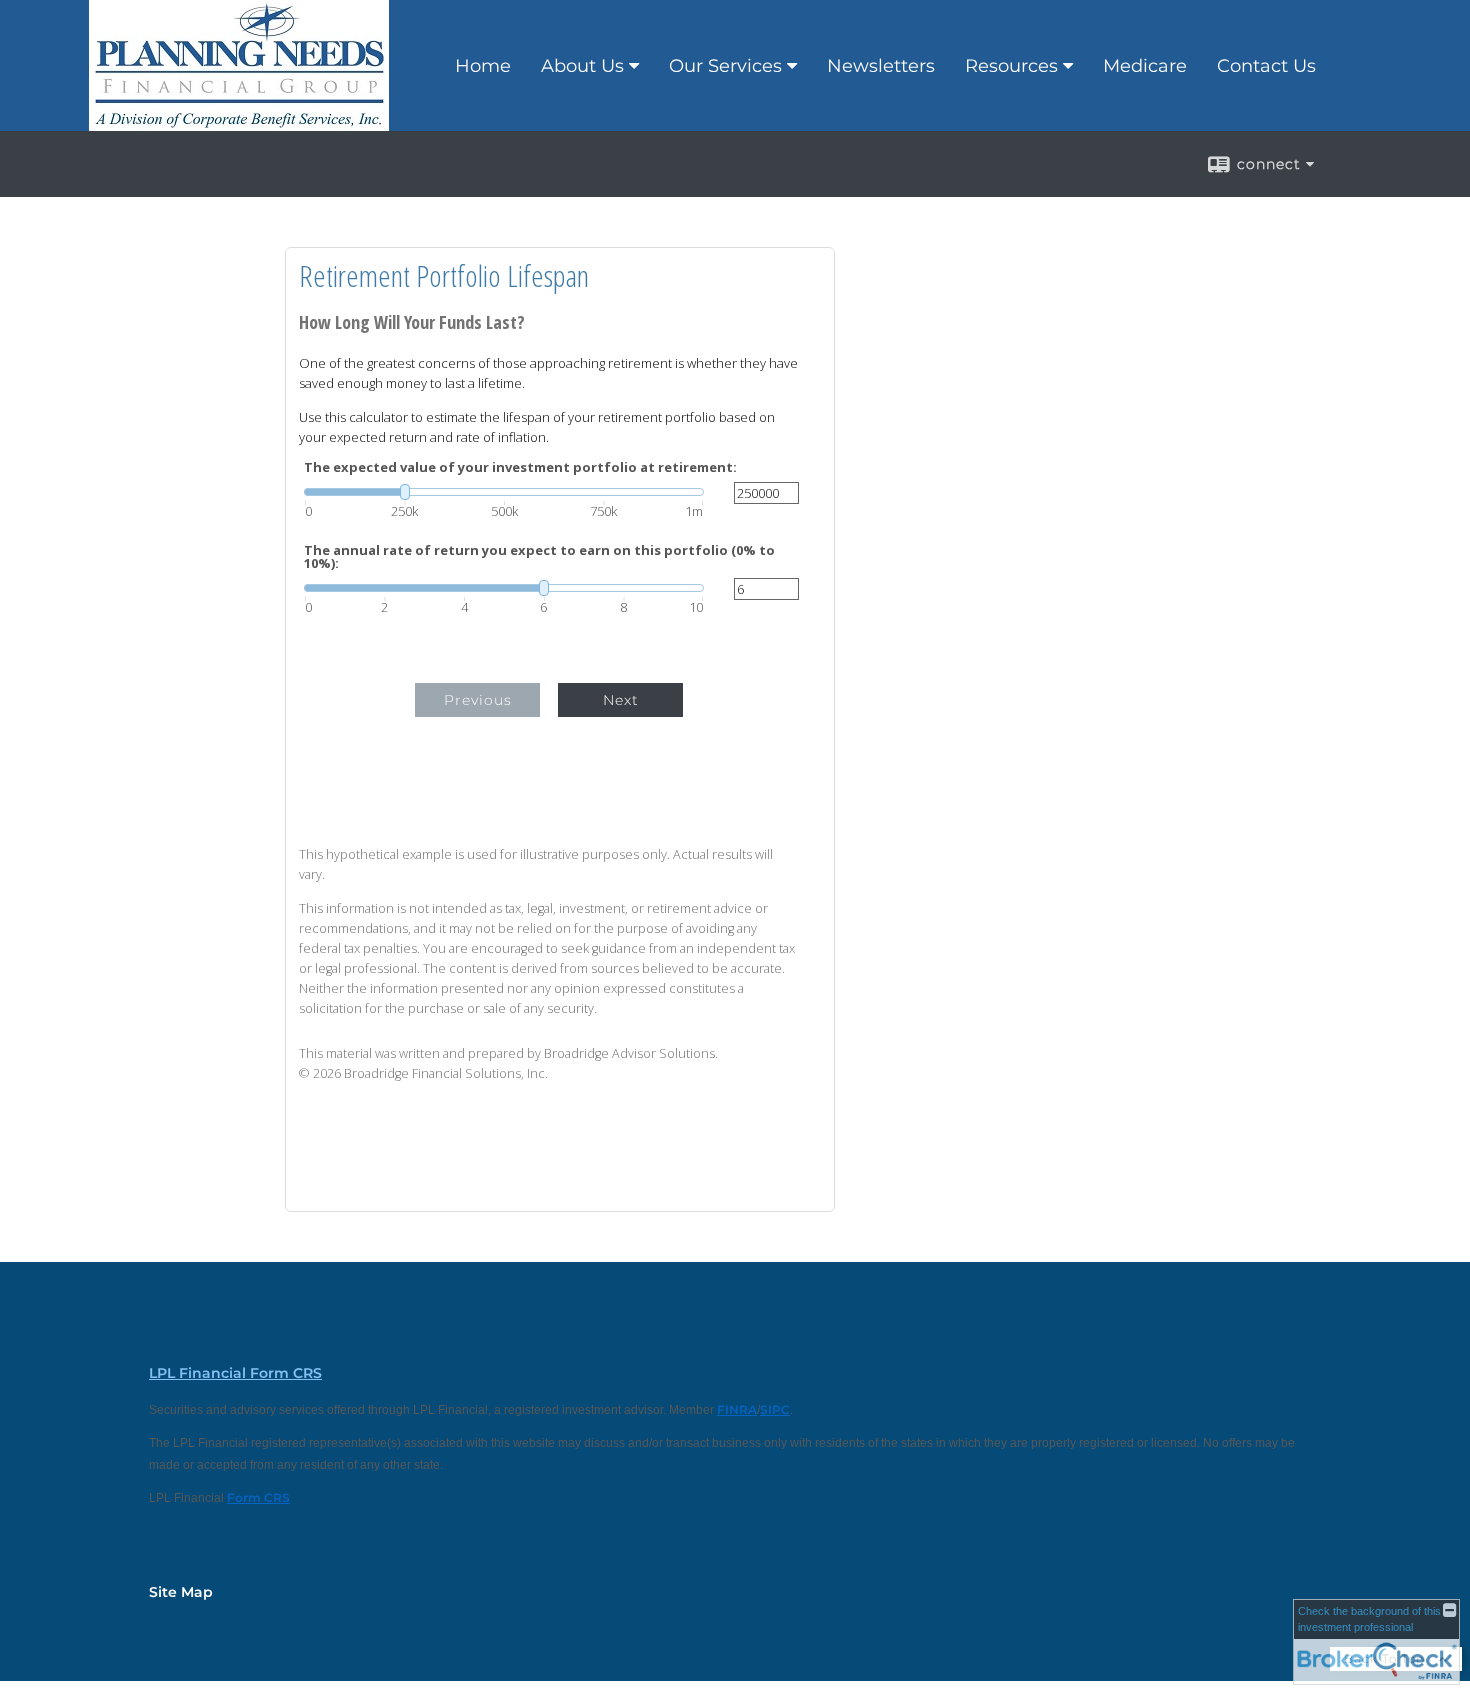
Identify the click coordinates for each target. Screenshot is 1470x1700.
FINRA (737, 1409)
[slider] (504, 492)
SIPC (775, 1409)
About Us (582, 66)
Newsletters (881, 66)
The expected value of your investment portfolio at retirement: (520, 467)
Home (483, 66)
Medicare (1145, 66)
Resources (1011, 66)
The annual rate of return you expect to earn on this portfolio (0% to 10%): (539, 557)
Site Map (181, 1592)
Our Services (725, 66)
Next (621, 700)
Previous (478, 700)
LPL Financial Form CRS (235, 1373)
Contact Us (1266, 66)
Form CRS (258, 1497)
